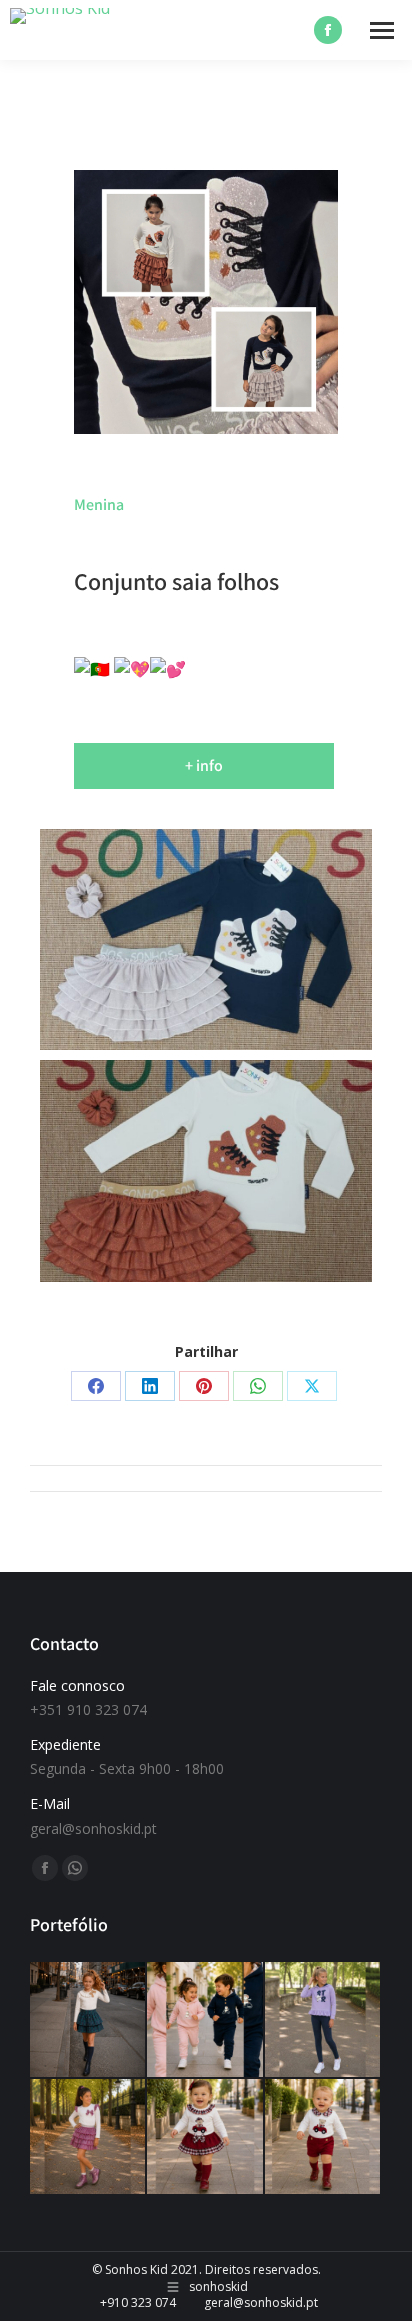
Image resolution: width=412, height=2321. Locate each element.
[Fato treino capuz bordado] (205, 2020)
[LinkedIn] (150, 1386)
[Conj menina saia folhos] (88, 2137)
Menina (99, 504)
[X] (312, 1386)
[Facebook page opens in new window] (328, 30)
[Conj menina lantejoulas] (323, 2020)
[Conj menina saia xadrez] (88, 2020)
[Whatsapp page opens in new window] (75, 1868)
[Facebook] (96, 1386)
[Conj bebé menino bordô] (323, 2137)
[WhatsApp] (258, 1386)
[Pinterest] (204, 1386)
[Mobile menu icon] (382, 30)
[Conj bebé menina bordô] (205, 2137)
